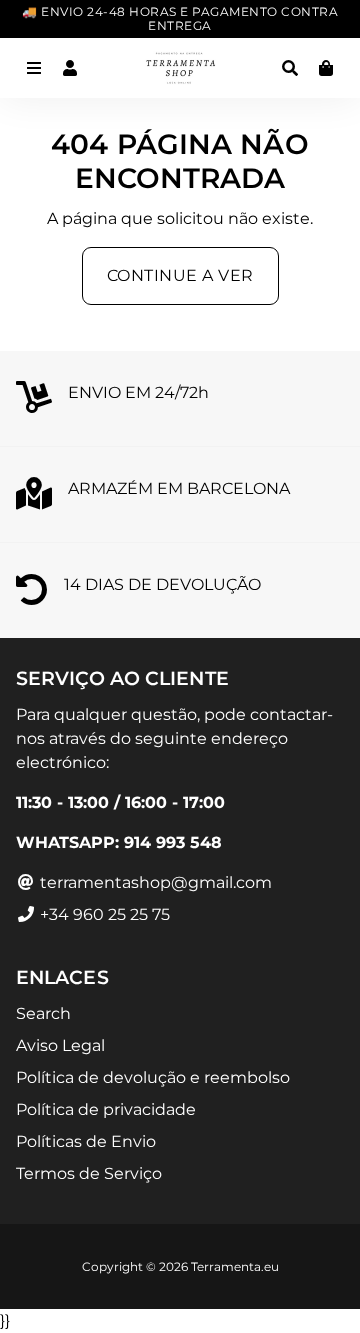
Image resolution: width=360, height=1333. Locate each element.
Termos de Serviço (89, 1173)
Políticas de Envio (86, 1141)
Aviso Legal (60, 1045)
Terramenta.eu (235, 1266)
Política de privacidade (106, 1109)
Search (43, 1013)
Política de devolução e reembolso (153, 1077)
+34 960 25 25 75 (103, 914)
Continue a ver (180, 275)
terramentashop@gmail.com (154, 882)
